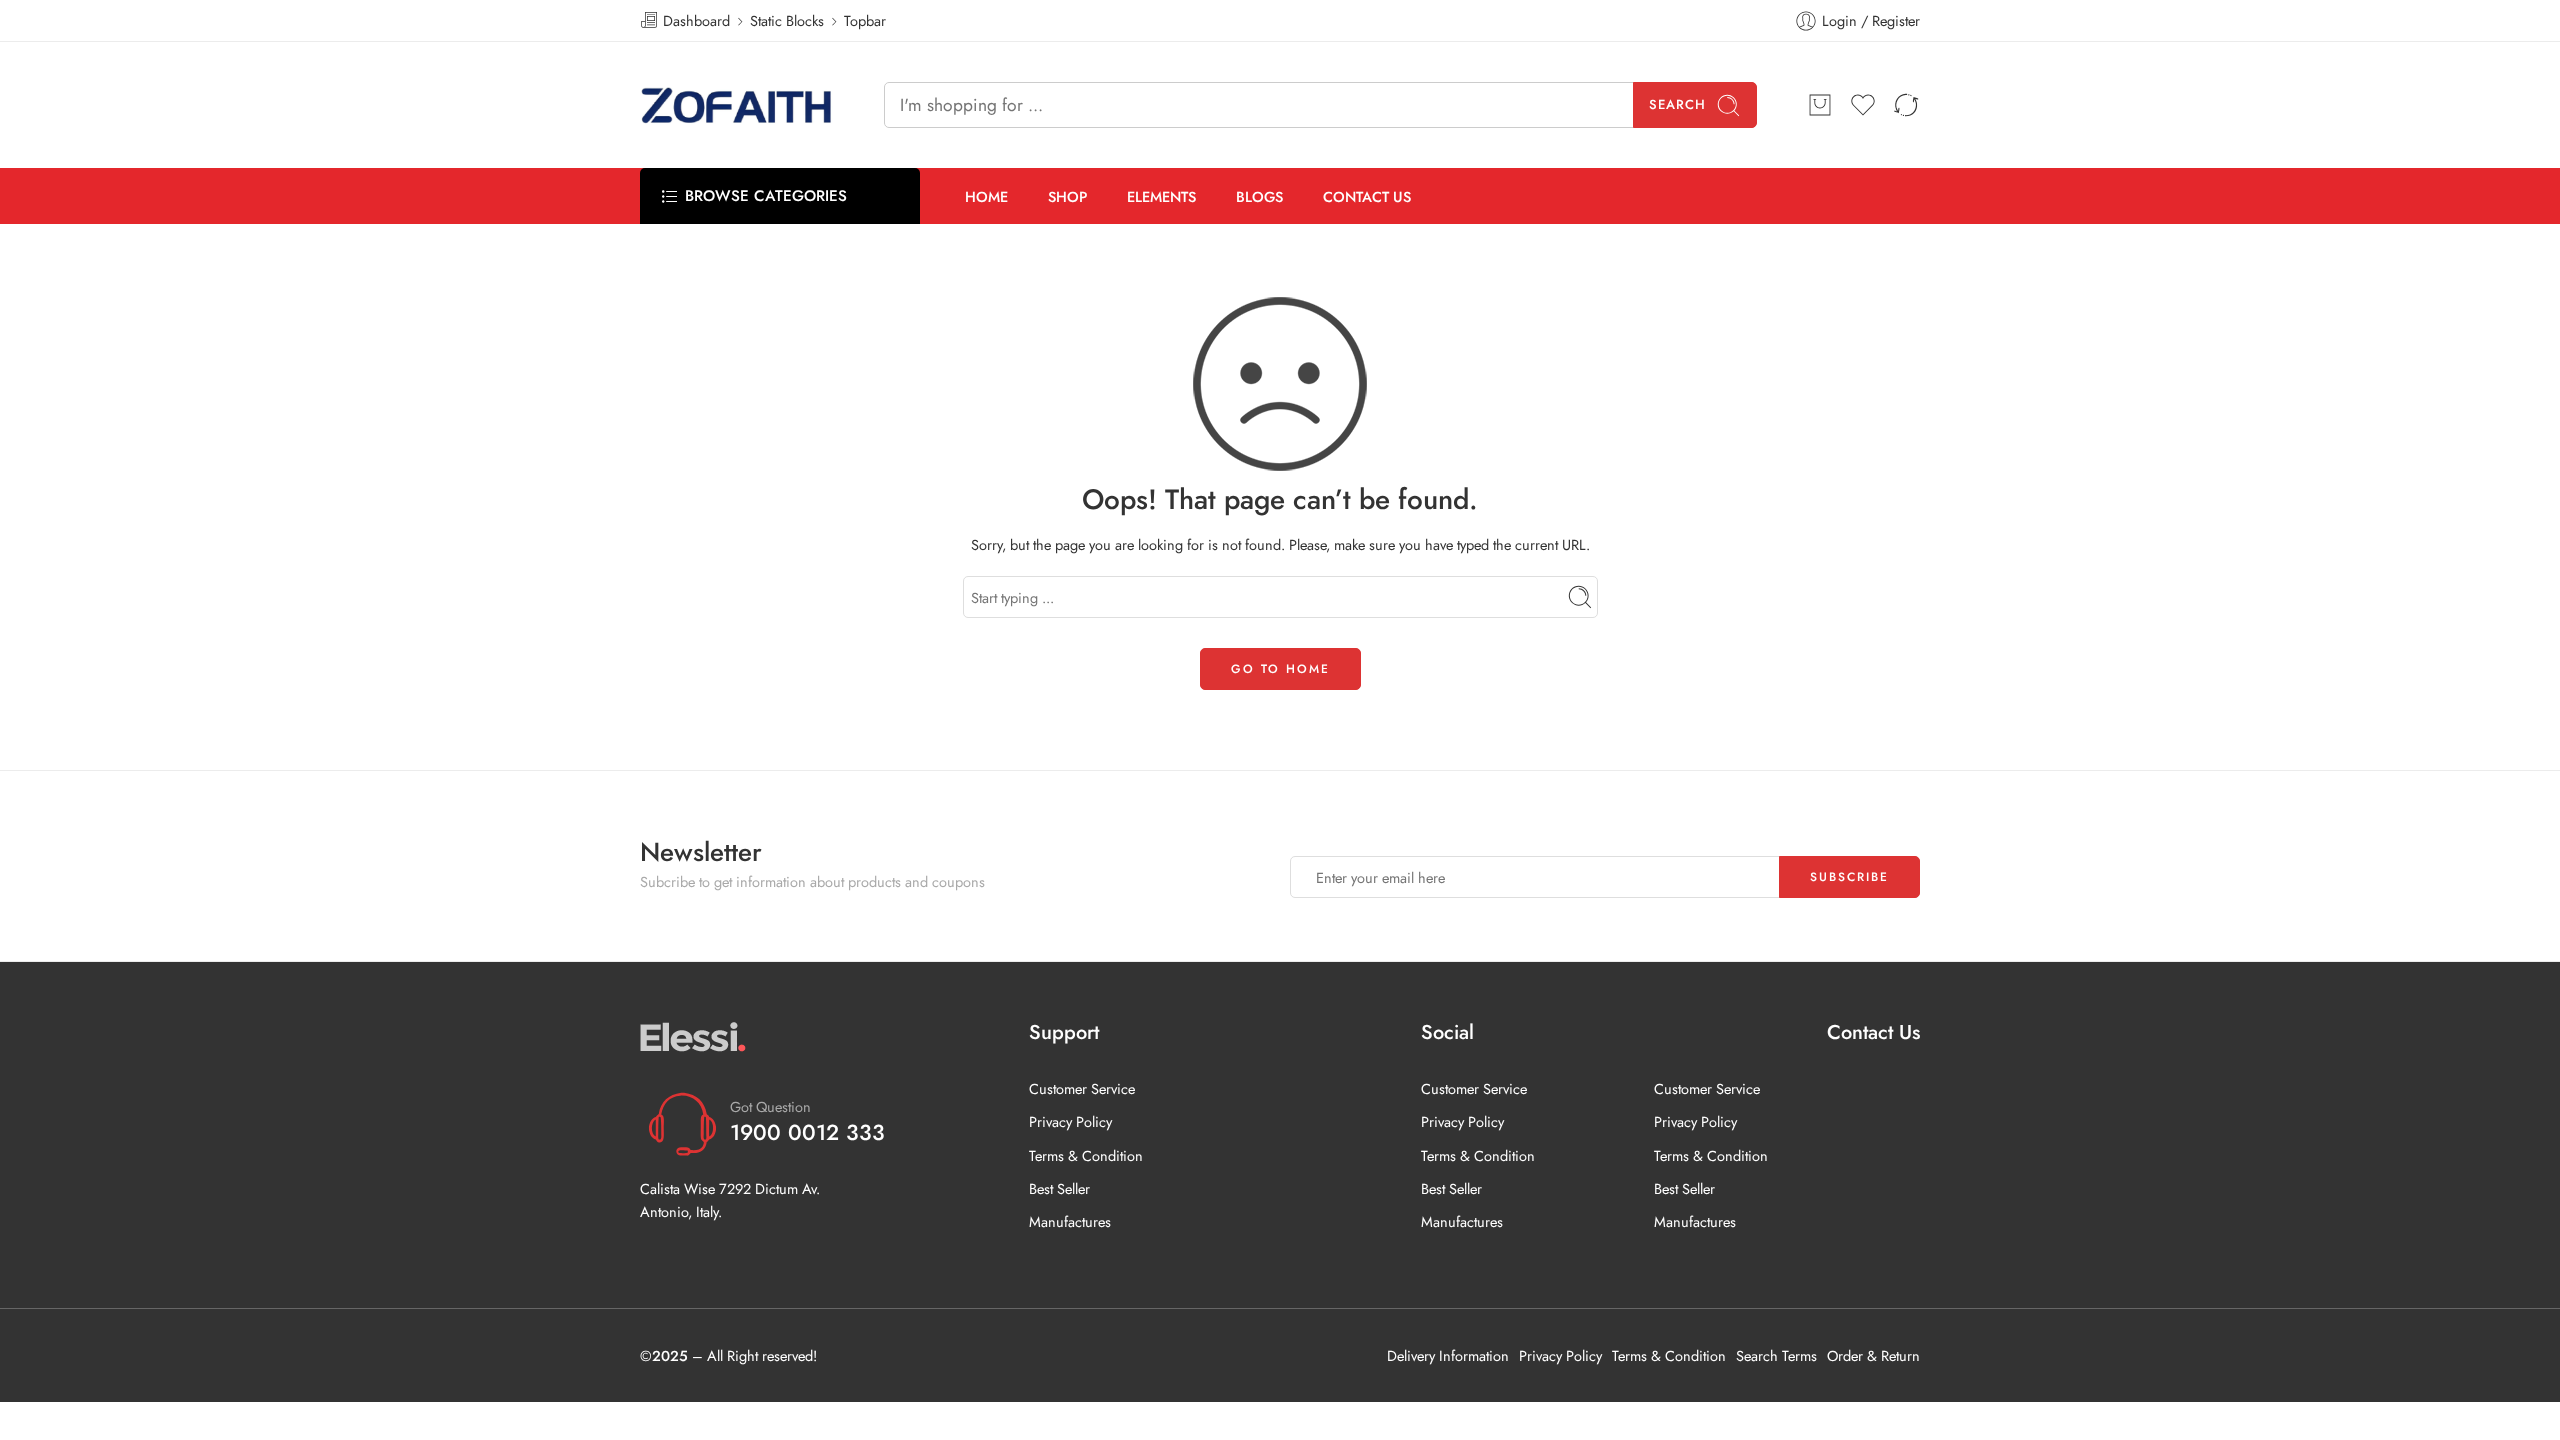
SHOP (1067, 196)
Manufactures (1070, 1221)
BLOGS (1259, 196)
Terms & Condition (1086, 1155)
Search (1677, 104)
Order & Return (1873, 1355)
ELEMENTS (1161, 196)
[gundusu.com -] (737, 105)
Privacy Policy (1070, 1121)
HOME (986, 196)
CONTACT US (1367, 196)
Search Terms (1776, 1355)
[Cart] (1820, 105)
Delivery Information (1448, 1355)
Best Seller (1059, 1188)
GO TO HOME (1280, 669)
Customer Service (1082, 1088)
